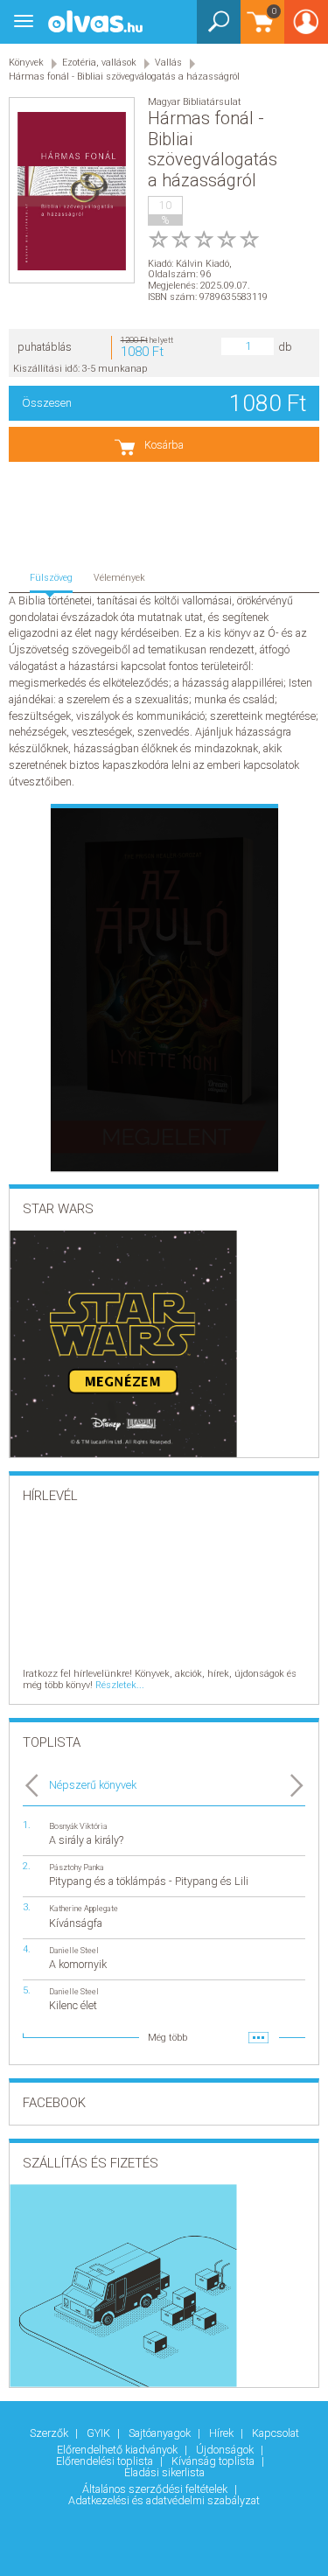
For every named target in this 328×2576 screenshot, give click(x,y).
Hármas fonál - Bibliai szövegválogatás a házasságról (124, 77)
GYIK (100, 2433)
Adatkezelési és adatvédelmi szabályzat (164, 2500)
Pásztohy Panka (77, 1867)
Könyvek (26, 63)
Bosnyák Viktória (78, 1826)
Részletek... (120, 1685)
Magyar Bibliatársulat (195, 102)
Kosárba (164, 445)
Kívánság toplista (214, 2461)
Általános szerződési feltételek (156, 2489)
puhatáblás (45, 347)
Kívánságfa (76, 1923)
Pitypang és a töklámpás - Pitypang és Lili (149, 1881)
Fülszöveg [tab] (51, 578)
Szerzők (50, 2433)
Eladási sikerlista (164, 2472)
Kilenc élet (73, 2005)
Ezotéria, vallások (99, 63)
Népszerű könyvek (93, 1785)
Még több (167, 2038)
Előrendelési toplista (106, 2461)
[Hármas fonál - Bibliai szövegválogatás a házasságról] (72, 191)
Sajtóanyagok (161, 2433)
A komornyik (78, 1964)
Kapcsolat (276, 2433)
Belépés (306, 28)
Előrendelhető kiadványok (119, 2450)
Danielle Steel (74, 1950)
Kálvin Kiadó (202, 264)
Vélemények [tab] (119, 578)
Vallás (168, 63)
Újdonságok (226, 2450)
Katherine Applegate (84, 1908)
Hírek (223, 2433)
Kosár (258, 30)
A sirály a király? (86, 1840)
